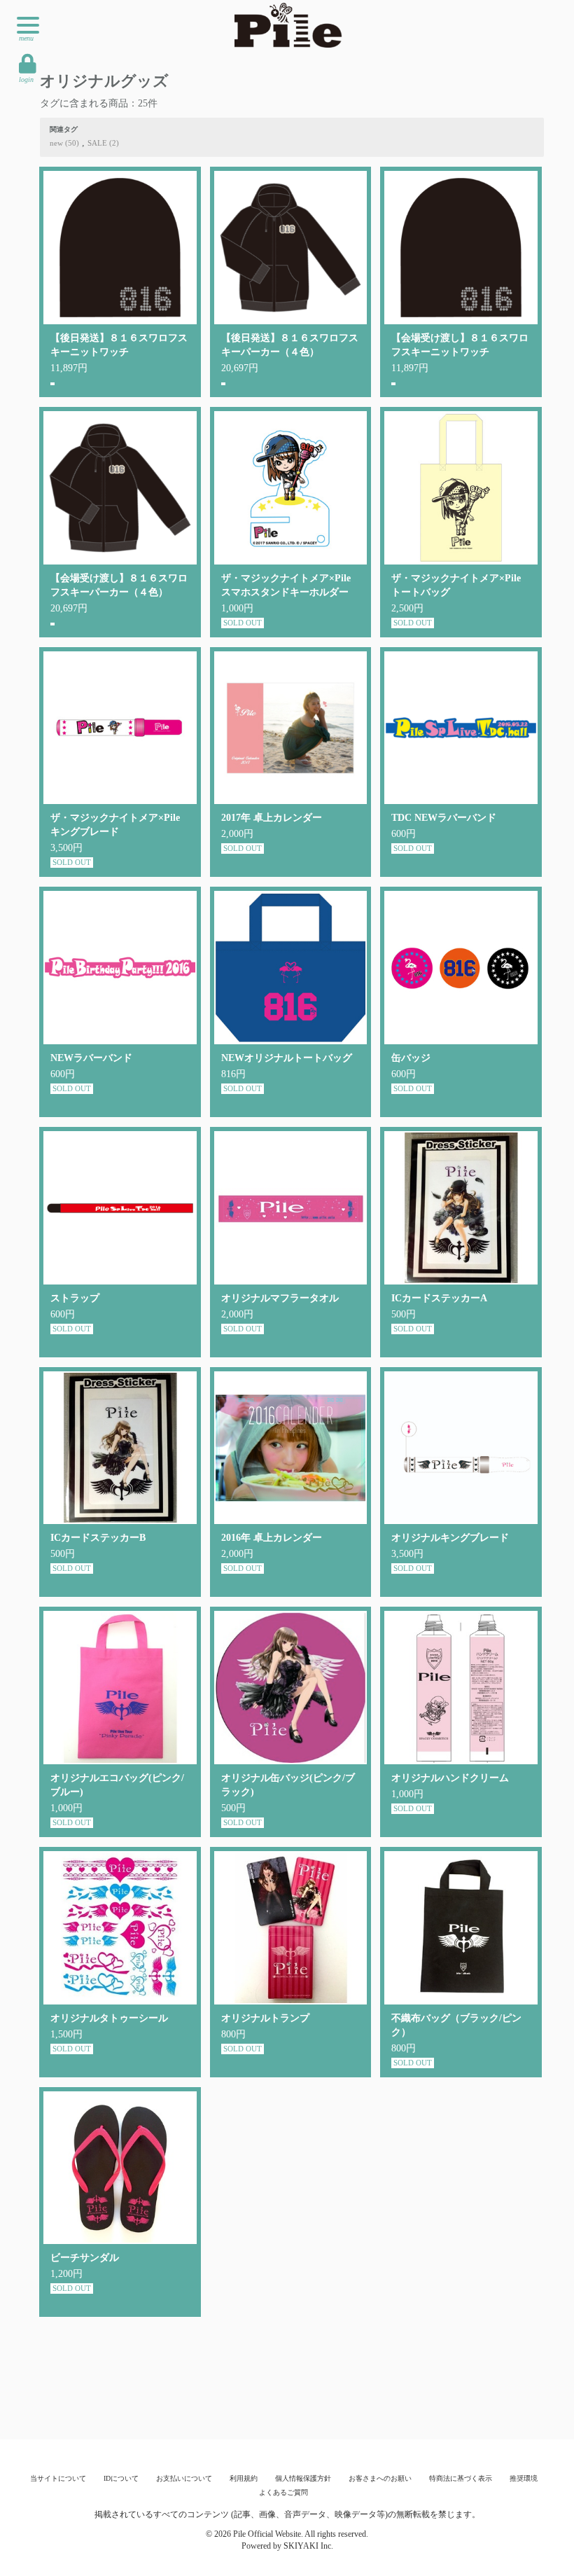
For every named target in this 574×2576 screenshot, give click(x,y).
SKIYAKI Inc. (308, 2546)
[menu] (28, 25)
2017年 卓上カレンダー (272, 818)
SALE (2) (103, 143)
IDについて (121, 2478)
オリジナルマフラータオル (280, 1298)
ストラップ (75, 1298)
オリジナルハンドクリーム (450, 1778)
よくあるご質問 (283, 2492)
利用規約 (244, 2478)
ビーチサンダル (85, 2258)
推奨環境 (524, 2478)
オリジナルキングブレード (450, 1538)
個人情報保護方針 (303, 2478)
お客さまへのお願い (380, 2478)
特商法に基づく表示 (461, 2478)
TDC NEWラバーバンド (444, 818)
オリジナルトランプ (265, 2018)
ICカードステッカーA (439, 1298)
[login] (28, 64)
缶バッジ (411, 1058)
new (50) (64, 143)
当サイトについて (58, 2478)
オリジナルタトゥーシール (109, 2018)
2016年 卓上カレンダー (272, 1538)
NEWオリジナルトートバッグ (287, 1058)
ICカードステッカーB (98, 1538)
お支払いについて (184, 2478)
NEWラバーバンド (91, 1058)
